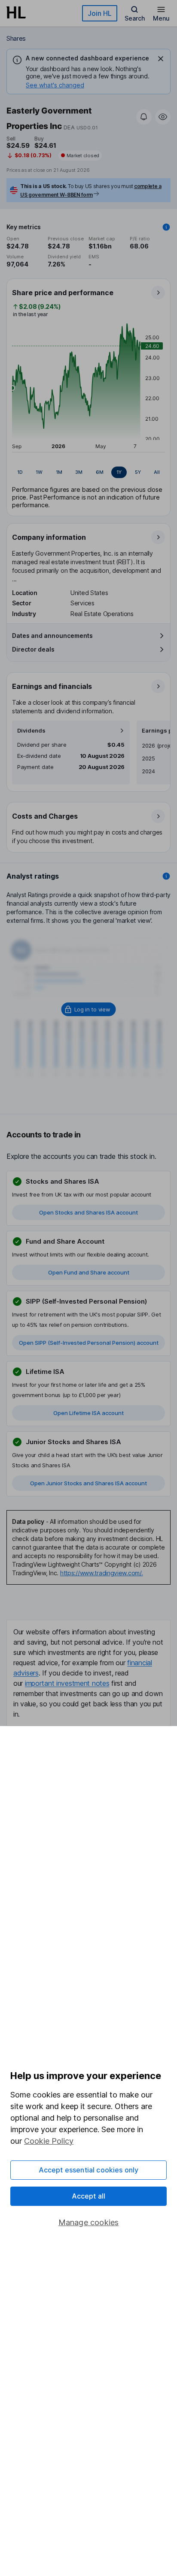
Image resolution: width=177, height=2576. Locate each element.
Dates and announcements (52, 636)
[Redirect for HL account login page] (89, 1009)
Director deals (33, 649)
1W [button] (39, 472)
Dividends (31, 731)
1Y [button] (119, 472)
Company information (49, 537)
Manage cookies (89, 2222)
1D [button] (20, 472)
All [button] (157, 472)
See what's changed (55, 85)
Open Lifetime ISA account (88, 1413)
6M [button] (100, 472)
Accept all (89, 2196)
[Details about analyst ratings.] (166, 876)
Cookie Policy (49, 2141)
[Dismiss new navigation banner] (161, 59)
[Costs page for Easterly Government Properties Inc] (89, 828)
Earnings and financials (52, 686)
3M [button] (79, 472)
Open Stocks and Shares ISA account (88, 1212)
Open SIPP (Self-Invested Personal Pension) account (89, 1343)
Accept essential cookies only (89, 2170)
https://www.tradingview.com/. (102, 1573)
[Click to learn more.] (166, 227)
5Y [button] (138, 472)
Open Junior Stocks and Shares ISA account (88, 1483)
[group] (88, 473)
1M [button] (59, 472)
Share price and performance (63, 293)
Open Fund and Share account (89, 1272)
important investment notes (67, 1683)
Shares (16, 38)
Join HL (100, 13)
